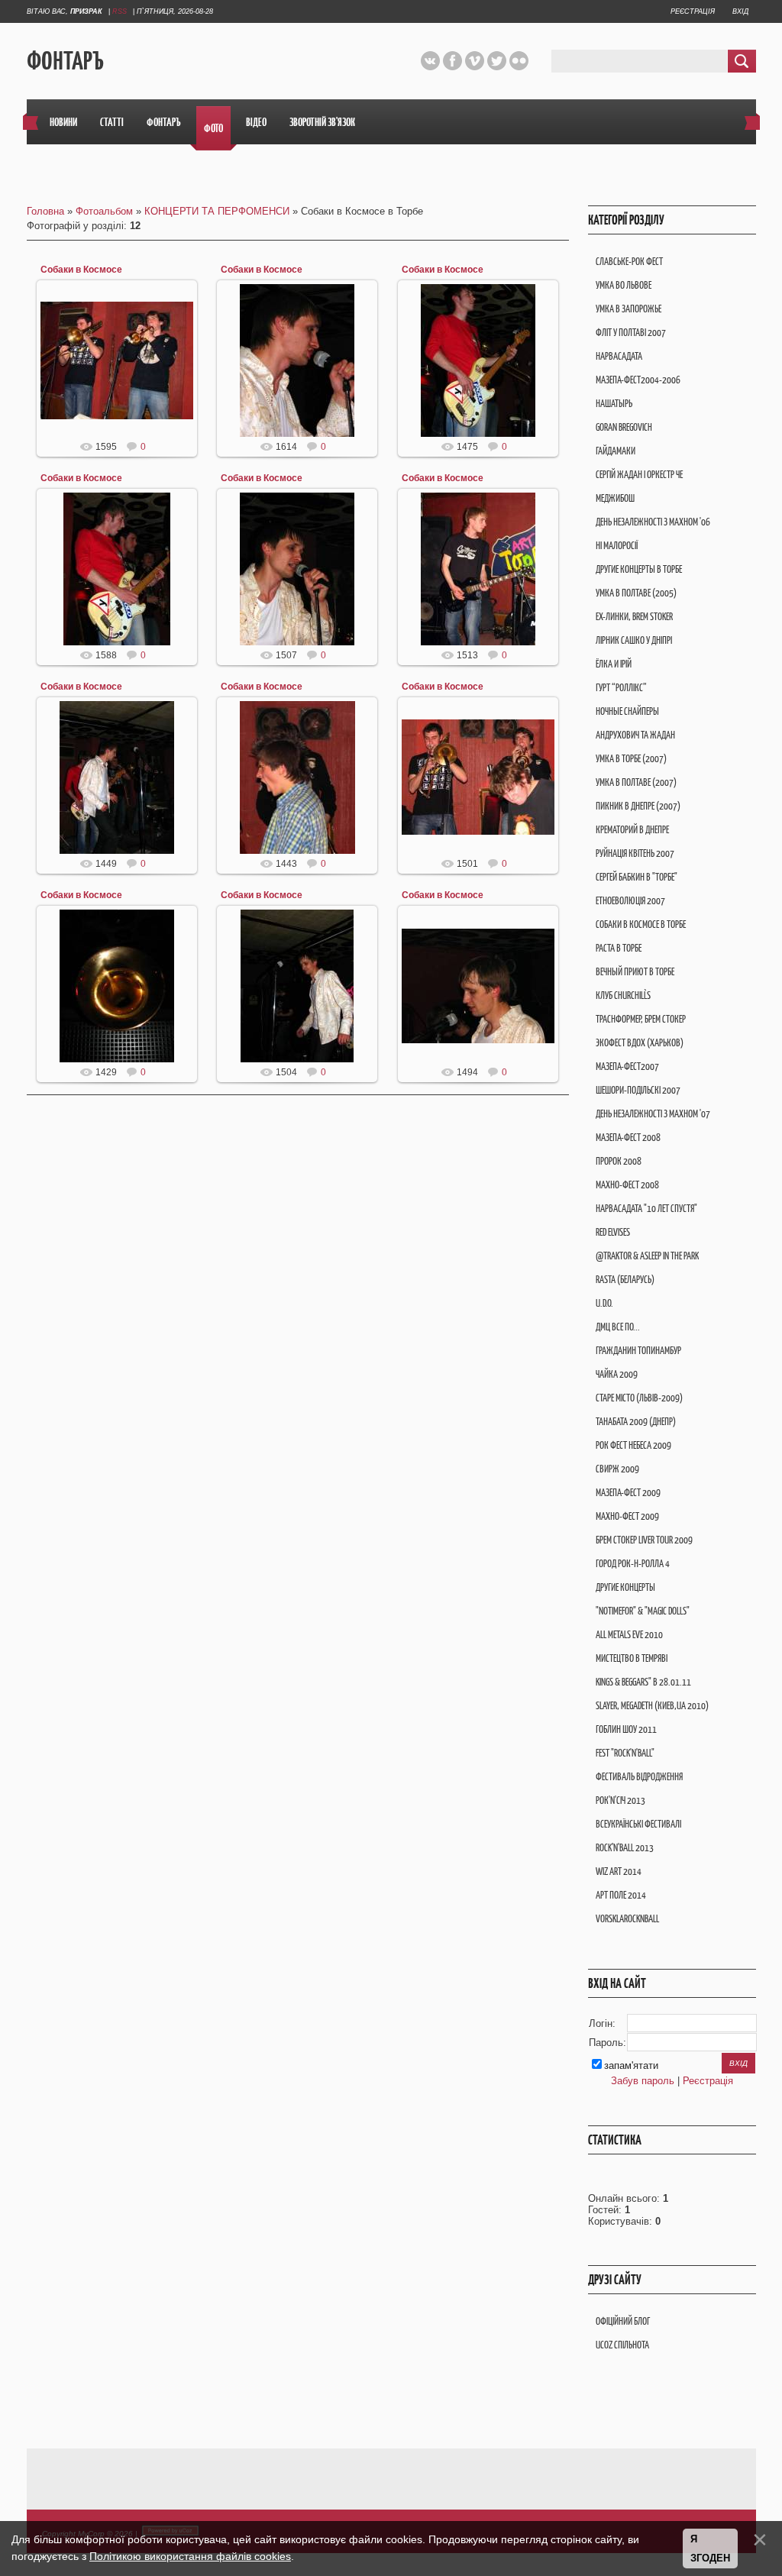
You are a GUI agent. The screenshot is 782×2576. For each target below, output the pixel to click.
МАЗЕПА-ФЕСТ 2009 (628, 1493)
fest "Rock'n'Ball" (625, 1753)
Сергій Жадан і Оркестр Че (639, 475)
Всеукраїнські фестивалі (638, 1824)
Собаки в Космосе (81, 270)
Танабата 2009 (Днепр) (636, 1422)
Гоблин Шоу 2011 (626, 1729)
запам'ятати (631, 2065)
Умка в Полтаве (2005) (636, 593)
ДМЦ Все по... (618, 1327)
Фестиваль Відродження (639, 1777)
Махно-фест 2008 (627, 1185)
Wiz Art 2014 (619, 1871)
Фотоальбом (104, 211)
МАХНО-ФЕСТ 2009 (627, 1516)
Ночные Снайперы (627, 711)
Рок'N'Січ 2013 (620, 1800)
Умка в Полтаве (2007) (636, 782)
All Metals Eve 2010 (629, 1635)
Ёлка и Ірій (614, 664)
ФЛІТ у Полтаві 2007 (631, 333)
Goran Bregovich (624, 427)
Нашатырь (614, 404)
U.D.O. (604, 1303)
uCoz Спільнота (622, 2345)
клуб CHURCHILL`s (623, 995)
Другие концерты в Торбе (639, 569)
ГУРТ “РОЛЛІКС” (621, 688)
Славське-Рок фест (629, 262)
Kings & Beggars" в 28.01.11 (643, 1682)
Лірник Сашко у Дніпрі (634, 640)
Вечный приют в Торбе (635, 972)
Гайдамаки (616, 451)
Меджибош (615, 498)
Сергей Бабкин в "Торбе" (637, 877)
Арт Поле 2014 (621, 1895)
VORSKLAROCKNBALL (627, 1919)
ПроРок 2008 (619, 1161)
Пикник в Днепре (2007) (638, 806)
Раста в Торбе (619, 948)
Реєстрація (693, 11)
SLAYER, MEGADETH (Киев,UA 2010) (652, 1706)
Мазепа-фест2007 (627, 1067)
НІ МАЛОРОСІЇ (617, 546)
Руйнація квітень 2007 (635, 853)
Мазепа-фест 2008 (628, 1138)
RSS (120, 11)
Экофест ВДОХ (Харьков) (640, 1043)
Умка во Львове (624, 285)
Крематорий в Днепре (632, 830)
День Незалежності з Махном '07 (653, 1114)
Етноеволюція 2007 (630, 901)
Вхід (740, 11)
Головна (45, 211)
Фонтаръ (65, 61)
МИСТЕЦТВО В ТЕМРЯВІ (632, 1658)
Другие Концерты (625, 1587)
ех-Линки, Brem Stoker (634, 617)
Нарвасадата (619, 356)
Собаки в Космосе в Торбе (641, 924)
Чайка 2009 (617, 1374)
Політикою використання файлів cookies (190, 2556)
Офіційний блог (623, 2321)
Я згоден (710, 2549)
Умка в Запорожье (629, 309)
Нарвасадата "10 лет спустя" (646, 1209)
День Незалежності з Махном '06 (653, 522)
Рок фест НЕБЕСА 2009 (633, 1445)
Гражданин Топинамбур (638, 1351)
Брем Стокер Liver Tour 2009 (644, 1540)
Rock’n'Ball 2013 (625, 1848)
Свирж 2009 (617, 1469)
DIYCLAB (124, 373)
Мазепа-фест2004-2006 (638, 380)
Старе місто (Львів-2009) (639, 1398)
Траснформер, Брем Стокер (641, 1019)
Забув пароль (643, 2081)
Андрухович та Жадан (635, 735)
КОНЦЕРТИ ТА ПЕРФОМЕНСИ (217, 211)
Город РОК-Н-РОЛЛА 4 (633, 1564)
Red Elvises (613, 1232)
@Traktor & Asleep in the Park (647, 1256)
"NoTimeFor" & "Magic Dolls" (643, 1611)
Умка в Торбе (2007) (631, 759)
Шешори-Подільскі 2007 (638, 1090)
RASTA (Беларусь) (625, 1280)
